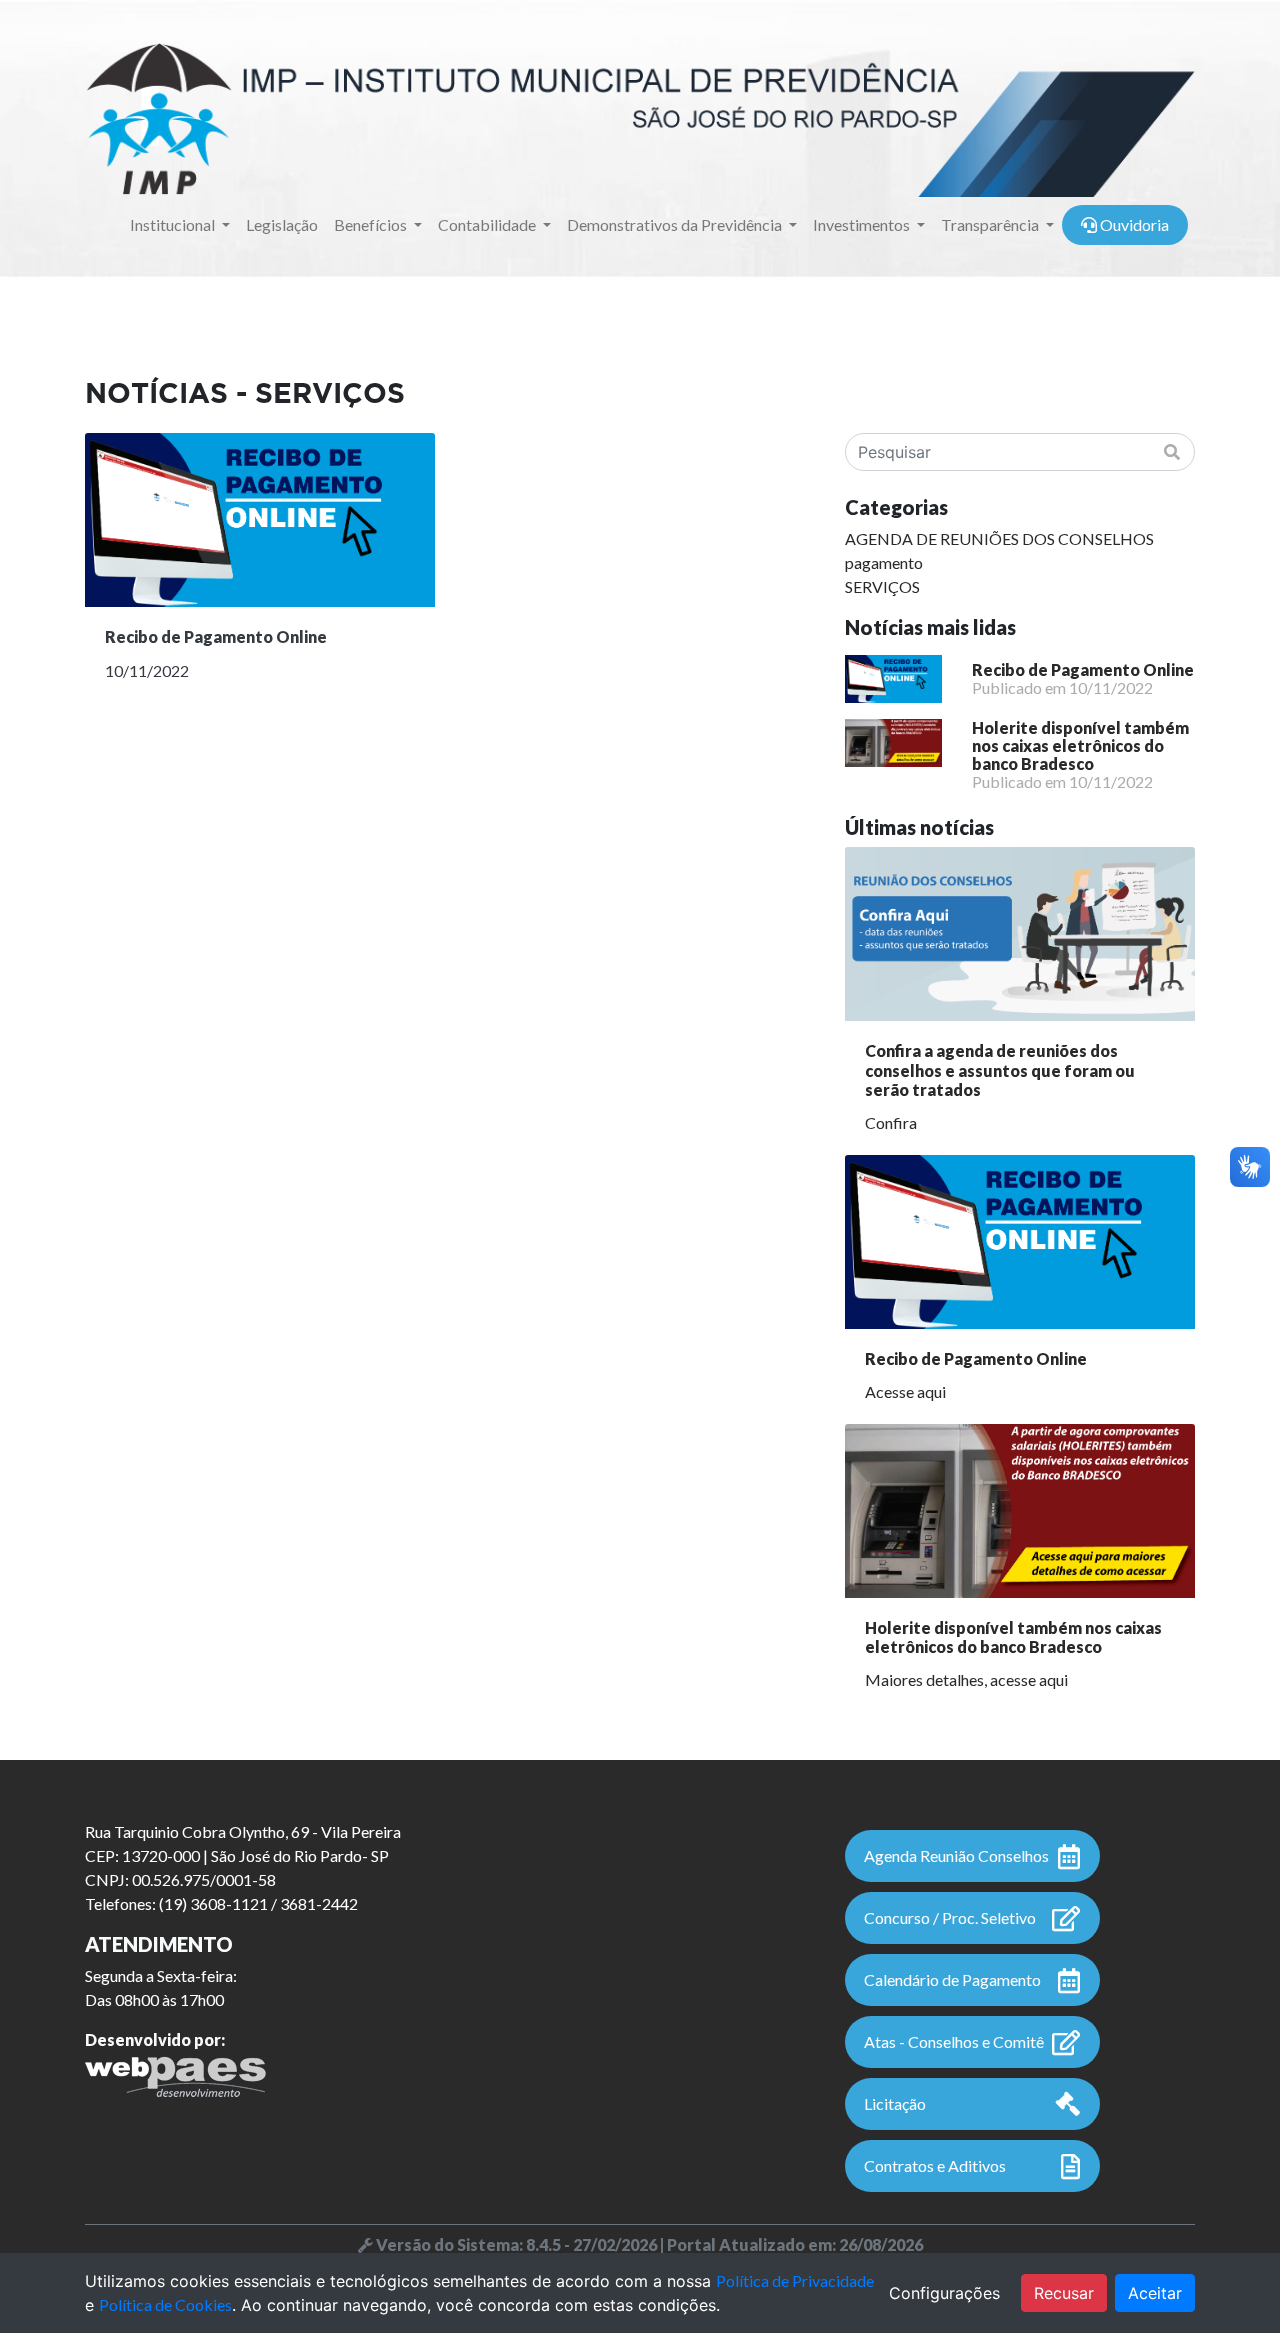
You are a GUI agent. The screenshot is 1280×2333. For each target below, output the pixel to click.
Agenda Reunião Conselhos (956, 1855)
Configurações (944, 2293)
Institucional (174, 224)
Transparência (991, 224)
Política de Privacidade (795, 2280)
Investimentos (863, 224)
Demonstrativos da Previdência (676, 224)
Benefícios (372, 224)
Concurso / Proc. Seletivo (950, 1917)
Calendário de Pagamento (952, 1979)
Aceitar (1155, 2293)
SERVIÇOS (882, 586)
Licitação (895, 2103)
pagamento (884, 562)
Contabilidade (488, 224)
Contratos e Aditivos (935, 2165)
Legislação (282, 224)
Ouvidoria (1133, 224)
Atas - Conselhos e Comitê (954, 2041)
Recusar (1064, 2293)
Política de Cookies (165, 2304)
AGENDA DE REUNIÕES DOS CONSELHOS (999, 538)
